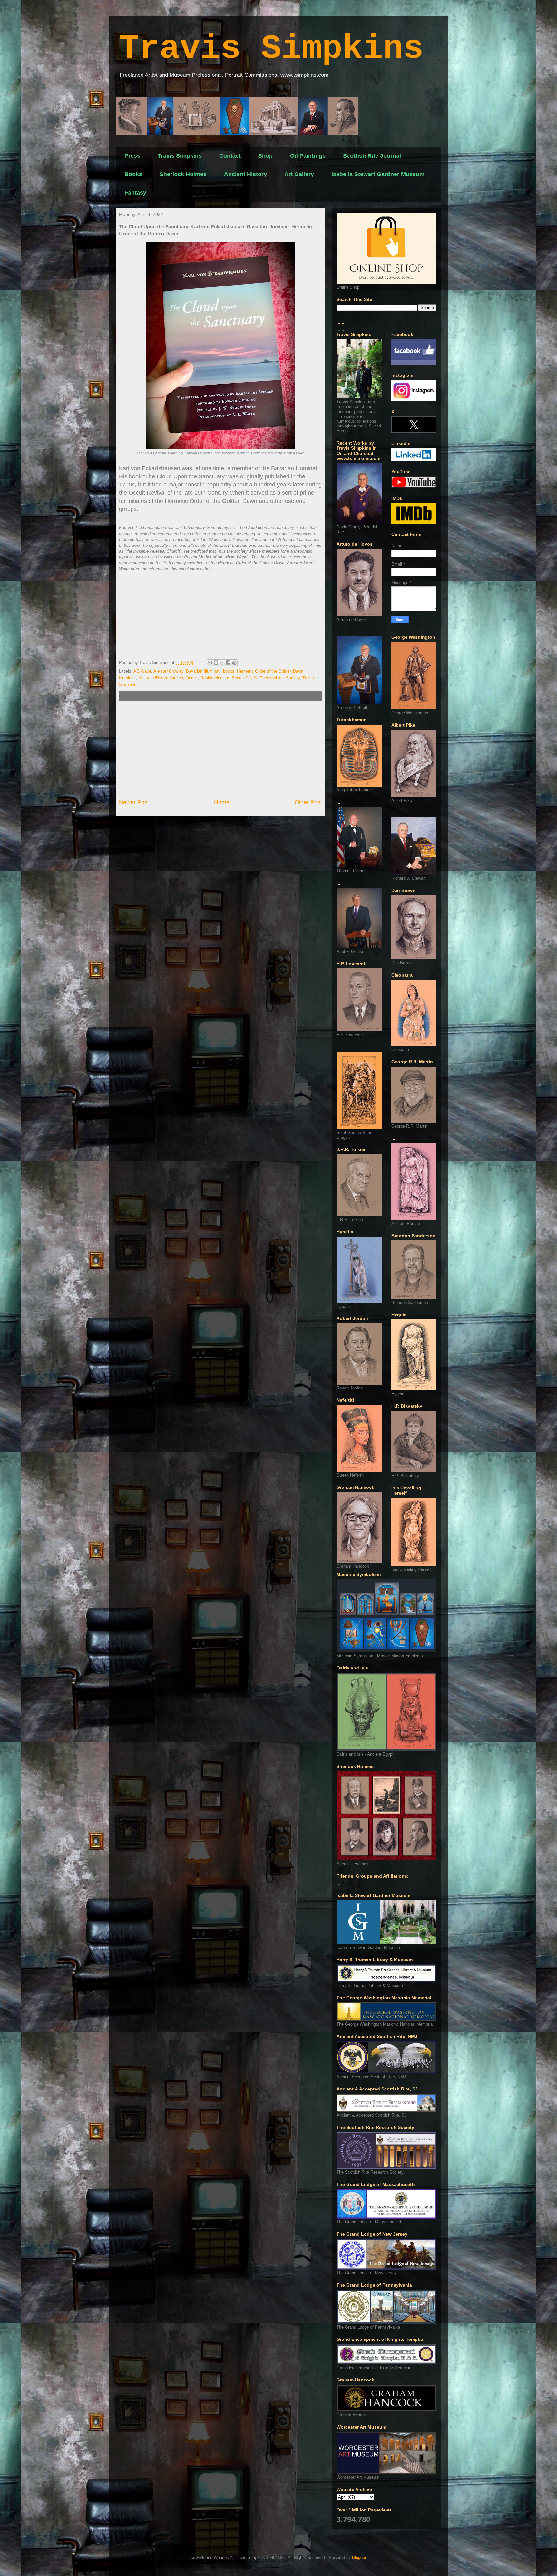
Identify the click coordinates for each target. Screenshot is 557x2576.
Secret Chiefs (244, 678)
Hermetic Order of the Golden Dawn (270, 671)
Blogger (359, 2557)
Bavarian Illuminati (203, 671)
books (229, 671)
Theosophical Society (280, 678)
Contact (230, 156)
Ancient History (245, 174)
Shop (265, 156)
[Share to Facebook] (228, 663)
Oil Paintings (308, 156)
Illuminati (127, 678)
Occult (192, 678)
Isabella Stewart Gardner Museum (378, 174)
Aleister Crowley (168, 671)
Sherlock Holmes (183, 174)
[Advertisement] (220, 750)
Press (132, 156)
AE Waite (142, 671)
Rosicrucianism (215, 678)
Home (222, 802)
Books (133, 174)
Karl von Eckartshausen (161, 678)
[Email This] (210, 663)
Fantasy (135, 193)
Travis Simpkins (271, 49)
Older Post (308, 802)
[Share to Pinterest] (234, 663)
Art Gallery (299, 174)
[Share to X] (222, 663)
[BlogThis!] (216, 663)
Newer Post (134, 802)
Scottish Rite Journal (372, 156)
